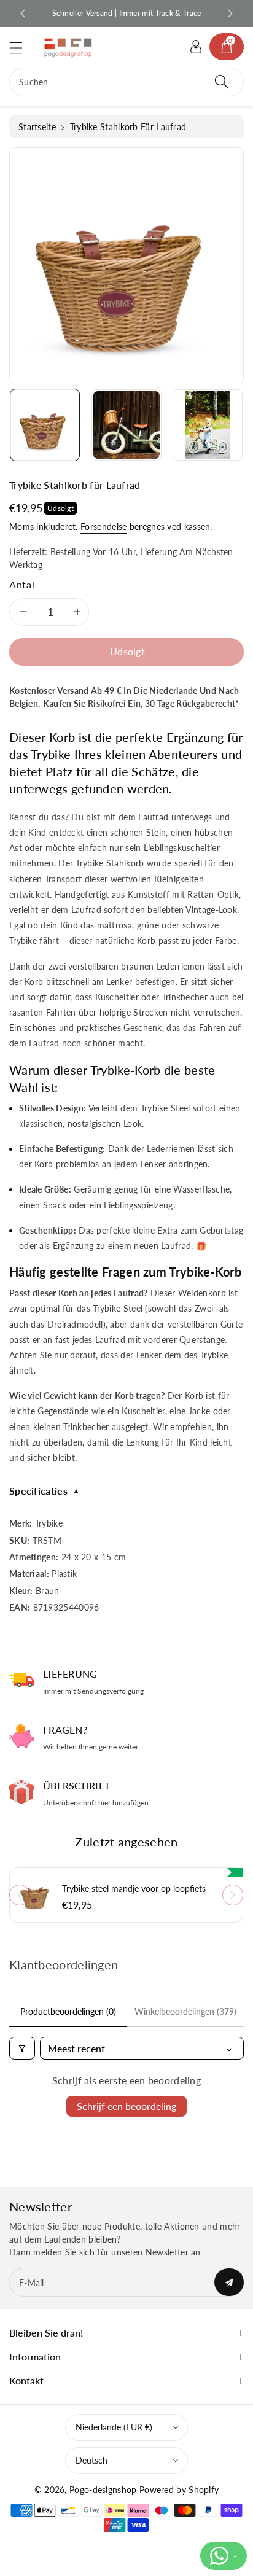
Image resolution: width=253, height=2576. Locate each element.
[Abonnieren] (229, 2282)
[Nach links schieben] (20, 1895)
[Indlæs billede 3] (208, 425)
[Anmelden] (196, 47)
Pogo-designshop (103, 2490)
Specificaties (45, 1491)
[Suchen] (222, 82)
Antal (22, 584)
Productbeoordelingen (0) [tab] (68, 2011)
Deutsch (91, 2460)
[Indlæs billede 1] (45, 425)
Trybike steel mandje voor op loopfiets (134, 1889)
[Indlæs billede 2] (126, 425)
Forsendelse (103, 527)
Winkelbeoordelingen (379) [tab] (185, 2011)
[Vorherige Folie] (23, 14)
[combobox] (126, 82)
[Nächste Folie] (230, 14)
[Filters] (22, 2048)
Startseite (37, 127)
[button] (21, 48)
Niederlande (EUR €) (114, 2427)
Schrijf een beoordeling (126, 2106)
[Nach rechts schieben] (233, 1895)
